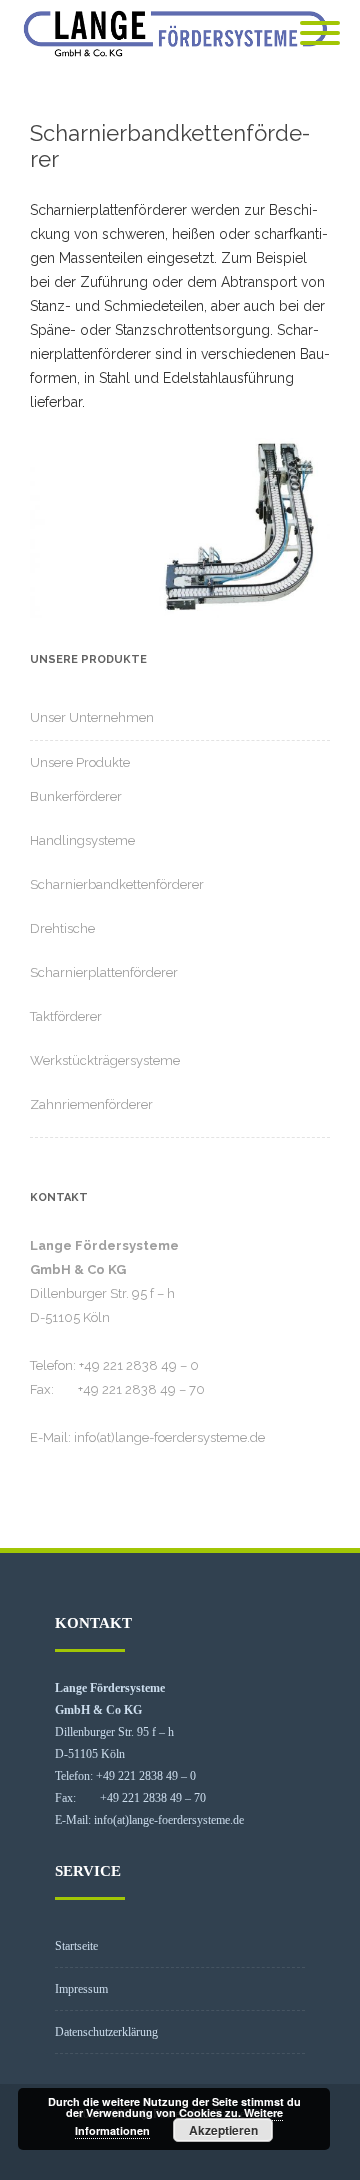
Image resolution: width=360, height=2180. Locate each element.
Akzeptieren (223, 2130)
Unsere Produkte (80, 762)
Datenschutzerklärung (106, 2032)
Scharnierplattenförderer (104, 972)
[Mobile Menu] (320, 34)
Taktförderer (66, 1016)
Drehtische (62, 928)
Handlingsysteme (82, 840)
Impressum (81, 1989)
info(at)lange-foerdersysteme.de (169, 1437)
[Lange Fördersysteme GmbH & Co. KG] (180, 34)
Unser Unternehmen (92, 717)
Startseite (76, 1946)
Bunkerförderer (76, 796)
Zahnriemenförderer (91, 1104)
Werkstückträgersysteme (105, 1060)
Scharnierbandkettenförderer (117, 884)
